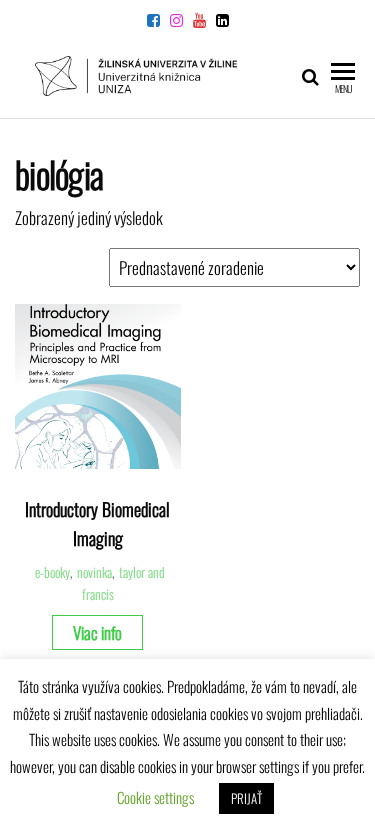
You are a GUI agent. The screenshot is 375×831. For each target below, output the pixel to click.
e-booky (52, 572)
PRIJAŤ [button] (246, 798)
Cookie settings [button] (155, 797)
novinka (94, 572)
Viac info (97, 632)
